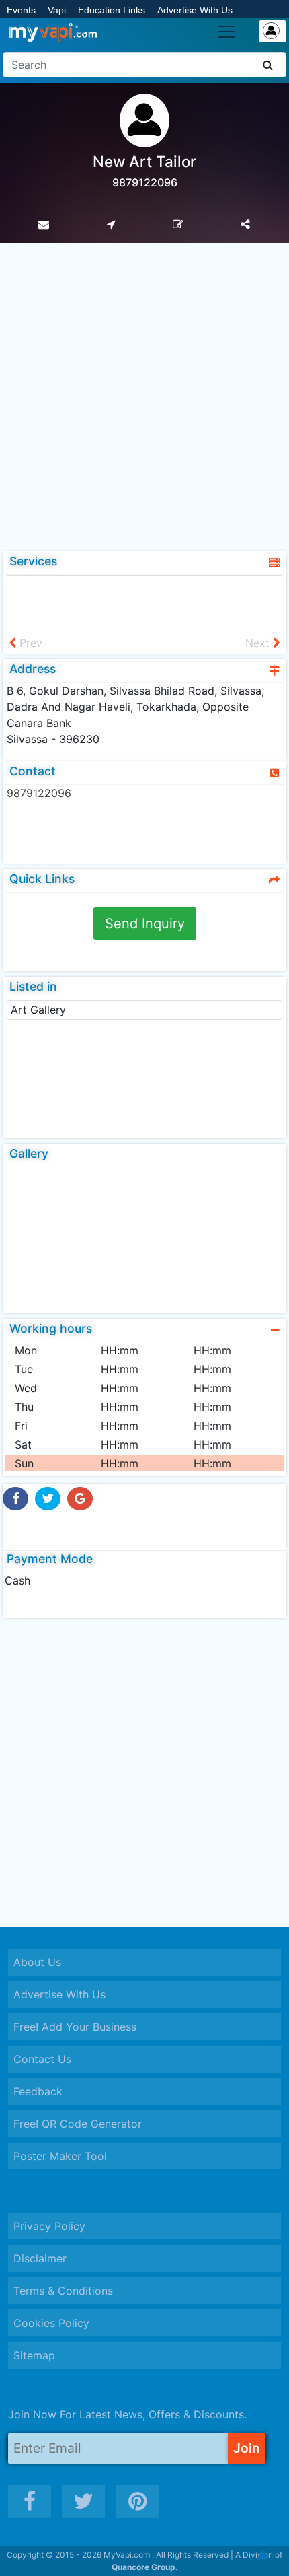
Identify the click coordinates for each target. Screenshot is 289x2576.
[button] (262, 2556)
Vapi (57, 10)
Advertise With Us (195, 10)
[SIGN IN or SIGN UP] (273, 31)
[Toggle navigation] (226, 32)
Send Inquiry (145, 924)
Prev (29, 643)
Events (21, 10)
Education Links (112, 10)
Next (259, 643)
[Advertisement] (144, 394)
